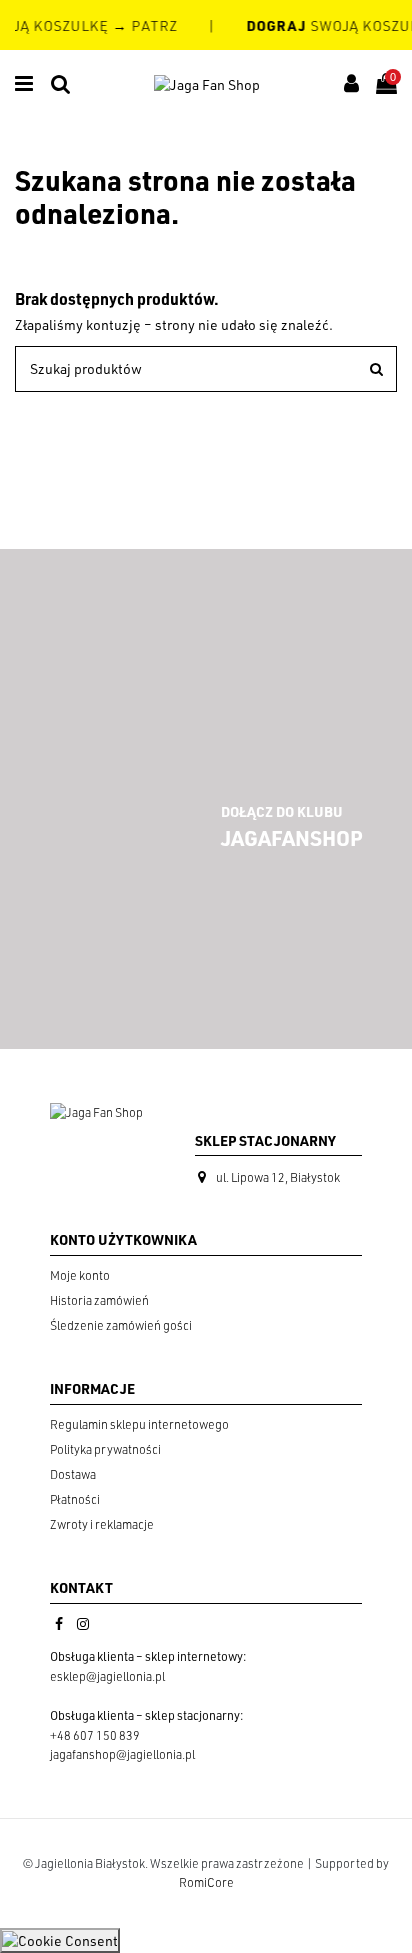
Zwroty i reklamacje (102, 1524)
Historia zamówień (99, 1300)
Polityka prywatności (105, 1449)
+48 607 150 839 (95, 1735)
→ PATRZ (142, 25)
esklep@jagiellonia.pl (107, 1676)
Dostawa (73, 1474)
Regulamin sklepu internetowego (139, 1424)
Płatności (75, 1499)
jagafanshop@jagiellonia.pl (122, 1754)
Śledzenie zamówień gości (121, 1325)
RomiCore (206, 1882)
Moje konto (80, 1275)
